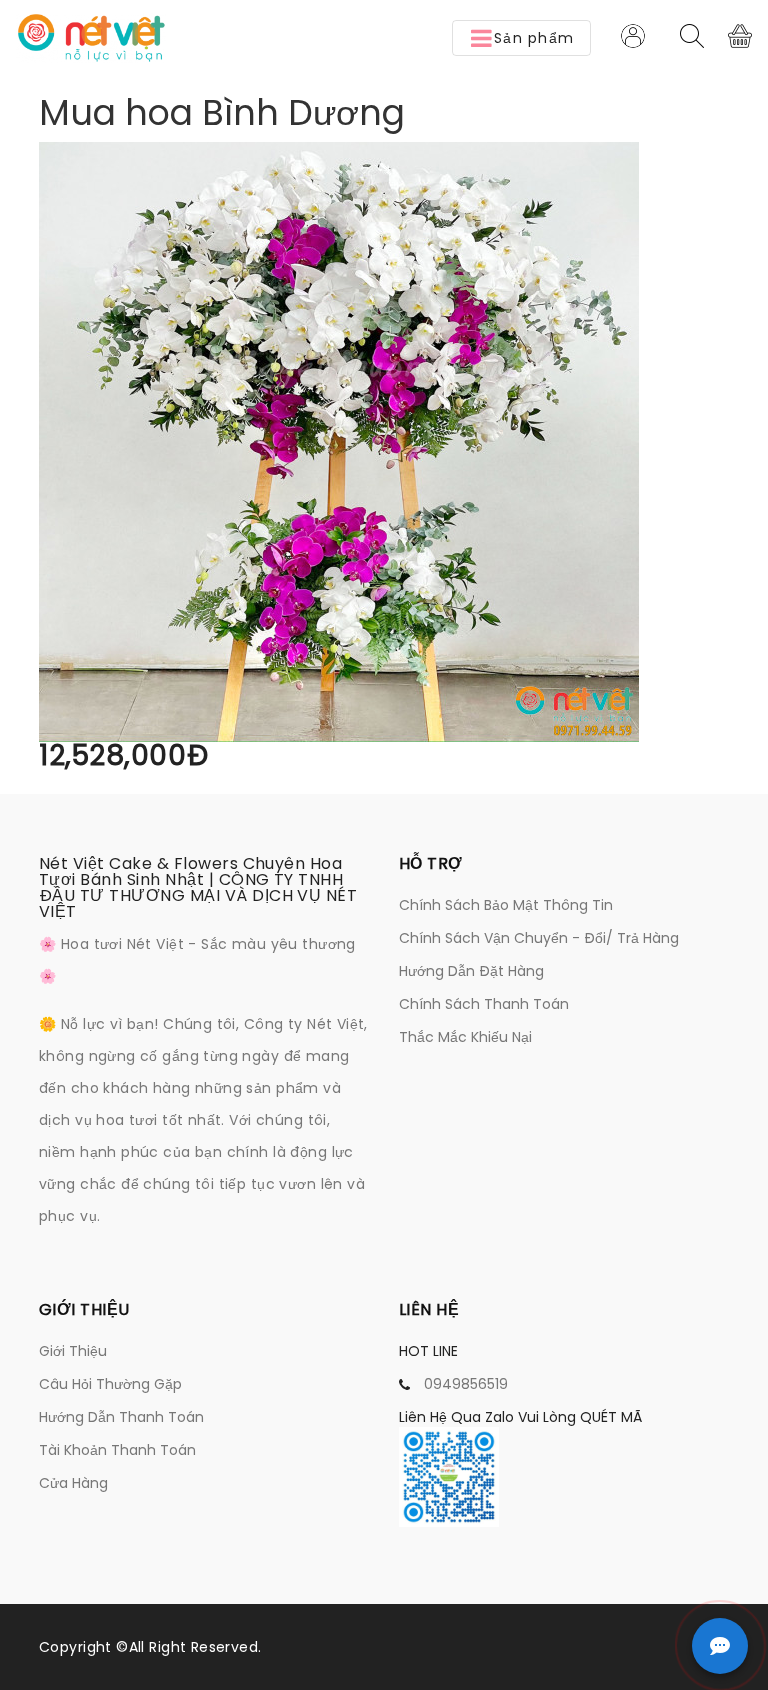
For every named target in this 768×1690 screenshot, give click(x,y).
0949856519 (466, 1384)
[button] (521, 38)
